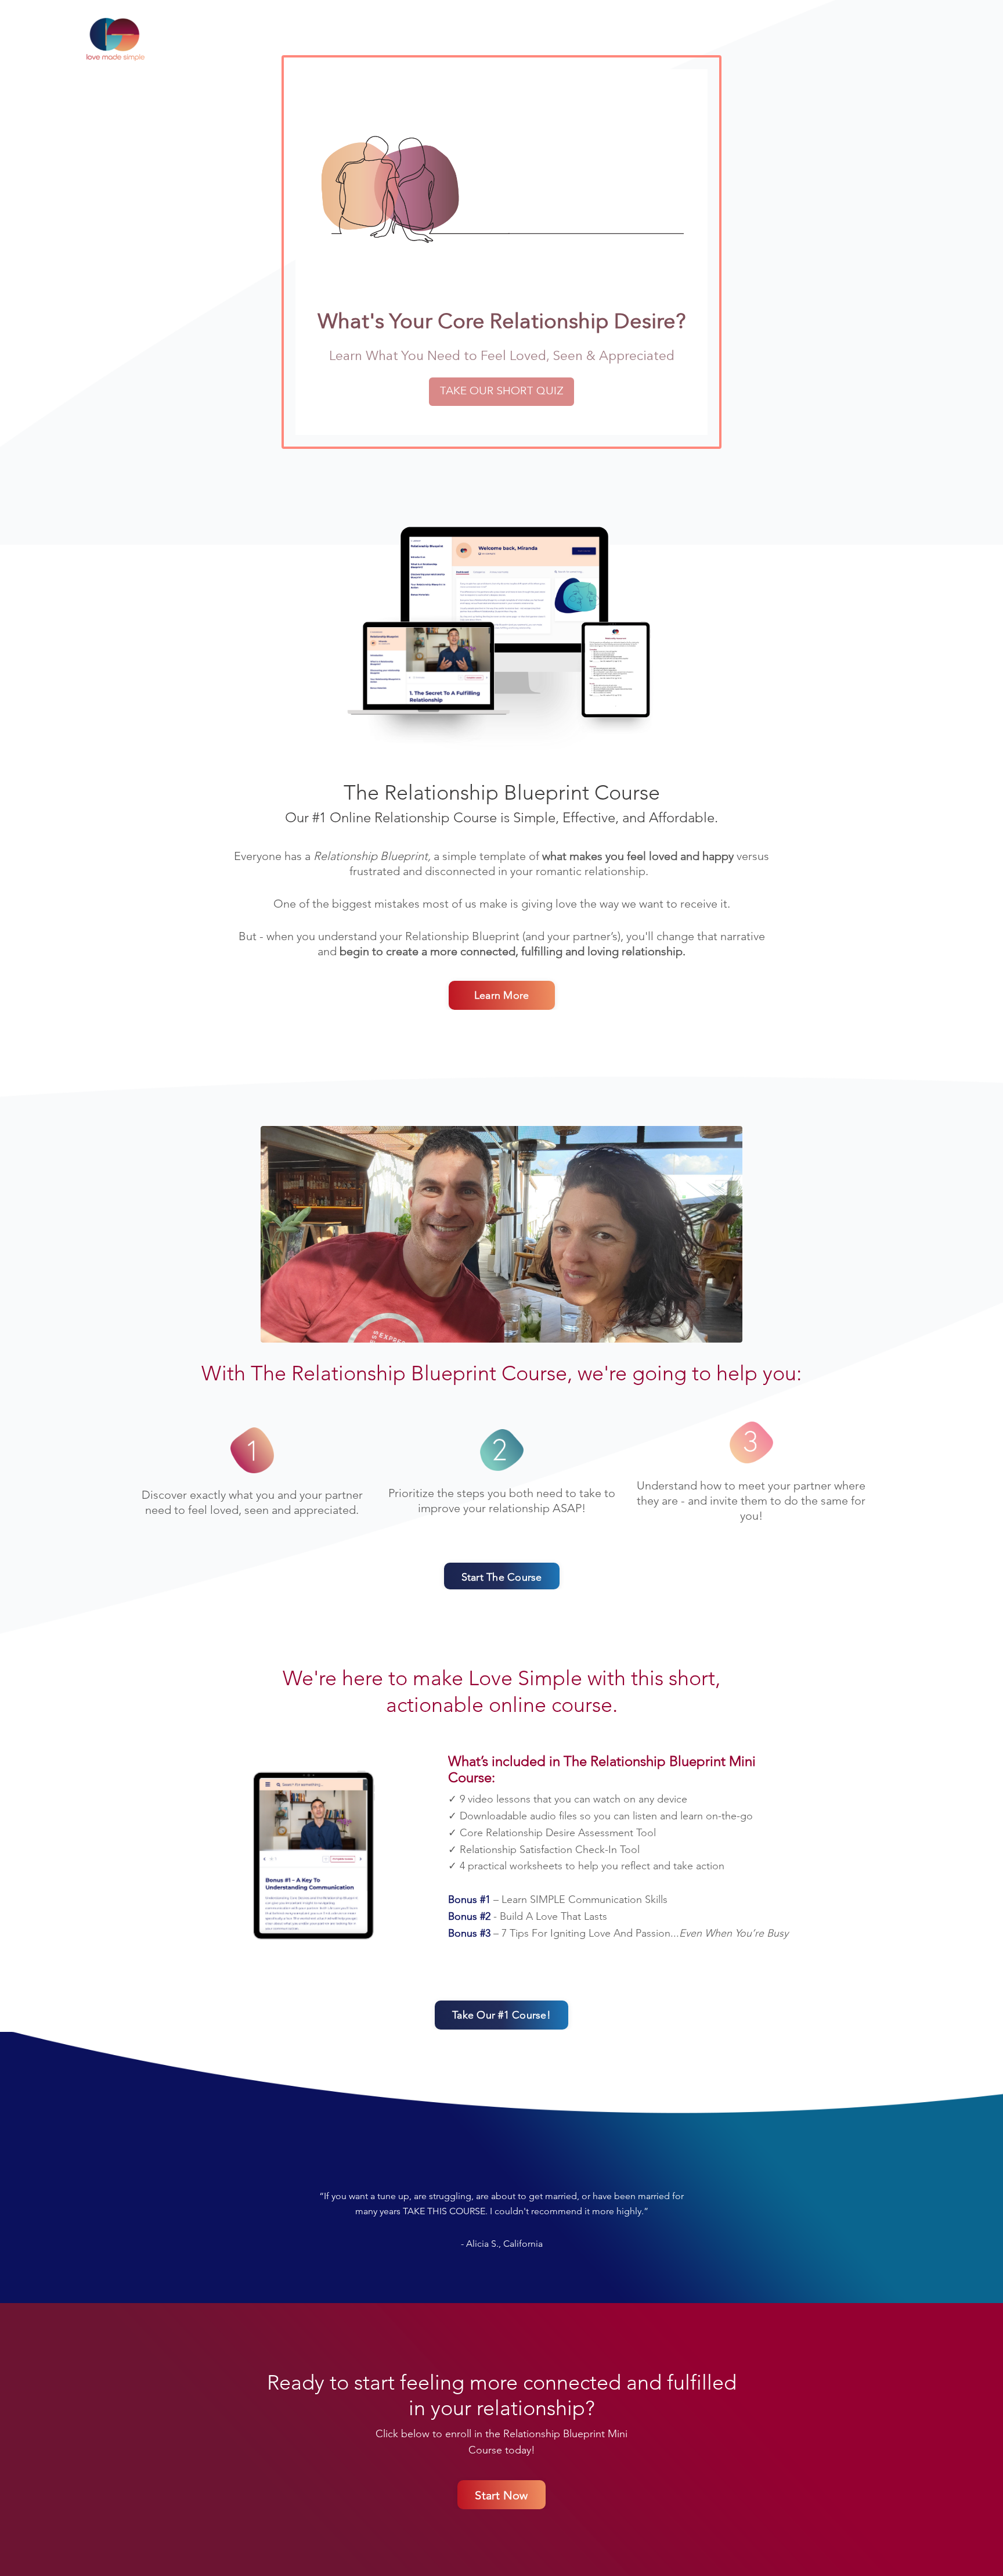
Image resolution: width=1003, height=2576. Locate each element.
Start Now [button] (501, 2495)
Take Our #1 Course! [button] (501, 2015)
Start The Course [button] (502, 1577)
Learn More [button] (502, 995)
